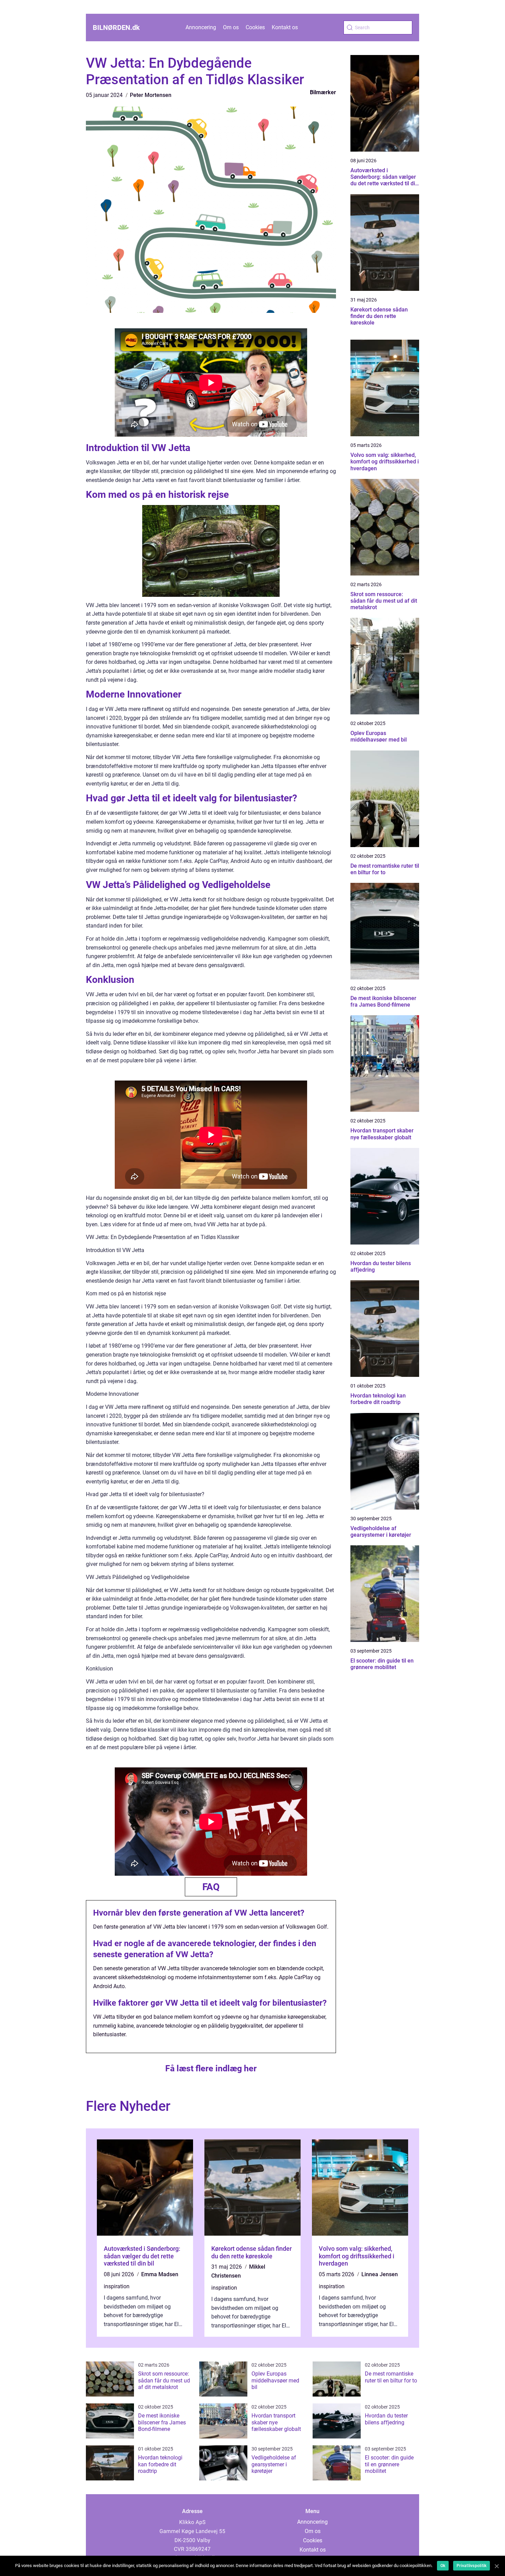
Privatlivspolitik (472, 2566)
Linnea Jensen (380, 2274)
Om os (231, 27)
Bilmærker (323, 92)
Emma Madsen (160, 2274)
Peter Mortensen (151, 95)
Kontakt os (285, 27)
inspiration (117, 2286)
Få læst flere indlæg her (211, 2068)
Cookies (255, 27)
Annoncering (201, 27)
